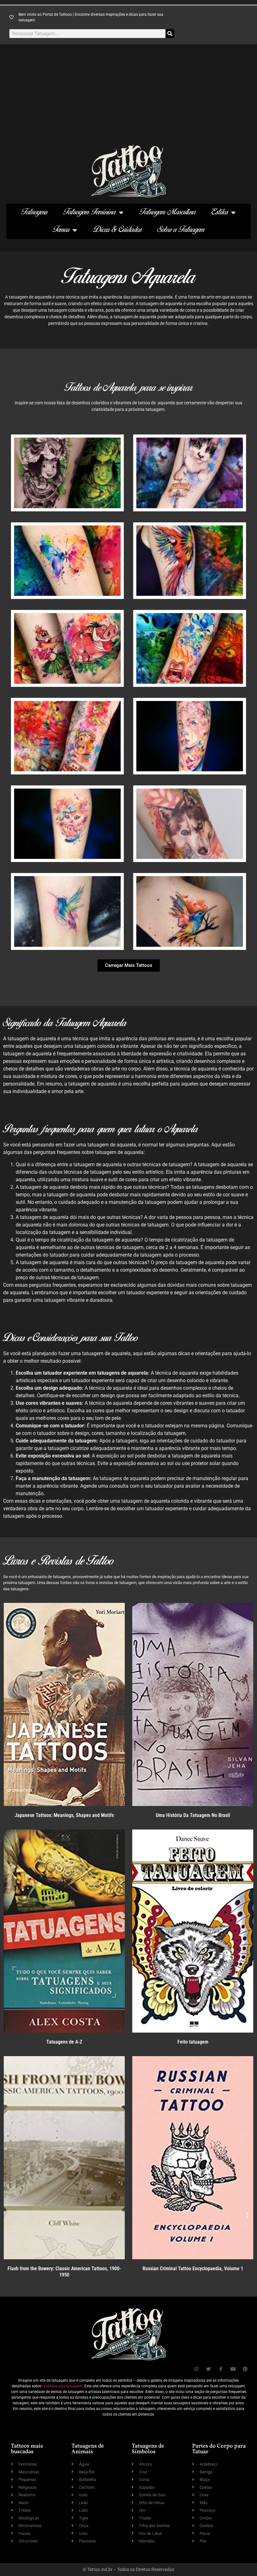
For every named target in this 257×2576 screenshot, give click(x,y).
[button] (129, 965)
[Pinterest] (245, 2369)
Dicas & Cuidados (117, 230)
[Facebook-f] (221, 2369)
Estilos (220, 212)
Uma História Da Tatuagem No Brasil (193, 1815)
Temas (61, 230)
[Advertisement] (128, 98)
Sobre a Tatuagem (181, 230)
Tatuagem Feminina (90, 212)
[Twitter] (209, 2369)
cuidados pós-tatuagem (62, 2386)
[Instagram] (196, 2369)
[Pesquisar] (170, 34)
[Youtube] (233, 2369)
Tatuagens (34, 212)
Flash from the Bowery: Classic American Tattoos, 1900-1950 (64, 2272)
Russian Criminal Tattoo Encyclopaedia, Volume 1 (193, 2269)
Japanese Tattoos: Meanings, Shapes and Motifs (64, 1815)
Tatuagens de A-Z (64, 2042)
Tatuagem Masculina (168, 212)
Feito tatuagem (193, 2042)
